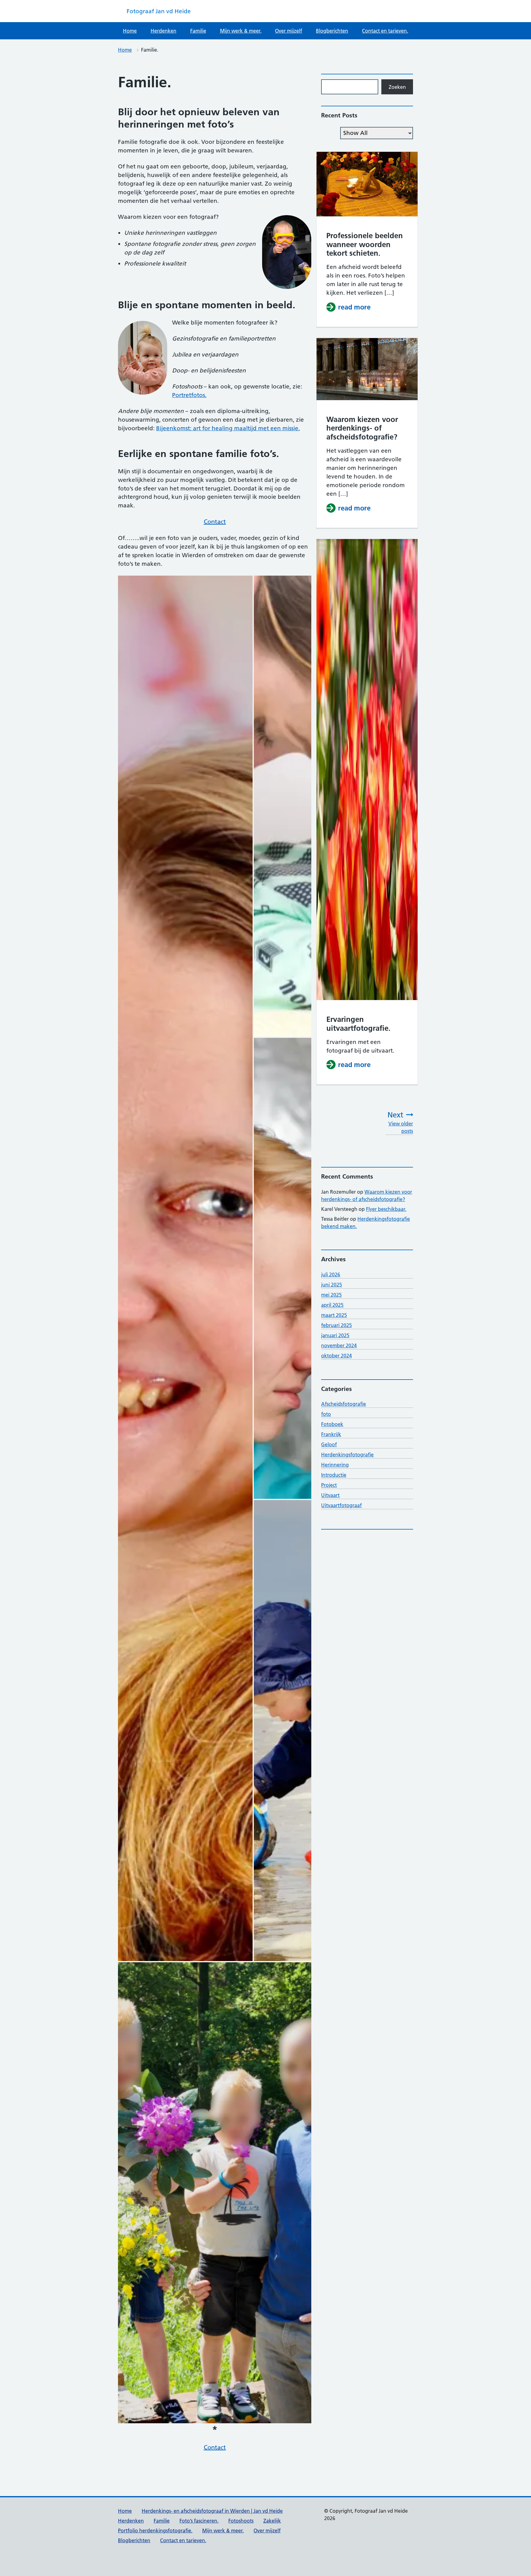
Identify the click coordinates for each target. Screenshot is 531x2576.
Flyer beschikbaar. (386, 1209)
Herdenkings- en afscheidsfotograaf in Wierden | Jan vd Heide (212, 2511)
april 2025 (332, 1305)
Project (329, 1485)
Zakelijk (272, 2521)
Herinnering (335, 1465)
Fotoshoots (241, 2521)
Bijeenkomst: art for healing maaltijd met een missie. (228, 428)
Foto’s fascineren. (199, 2521)
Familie (198, 31)
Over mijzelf (289, 31)
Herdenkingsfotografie (347, 1455)
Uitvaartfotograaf (341, 1505)
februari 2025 (336, 1325)
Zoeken (397, 87)
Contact (215, 522)
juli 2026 (331, 1274)
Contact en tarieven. (385, 31)
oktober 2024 (336, 1356)
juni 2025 (332, 1285)
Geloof (329, 1444)
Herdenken (163, 31)
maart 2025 (334, 1315)
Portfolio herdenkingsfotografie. (155, 2531)
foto (326, 1414)
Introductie (334, 1475)
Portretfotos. (189, 395)
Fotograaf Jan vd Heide (159, 11)
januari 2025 (335, 1335)
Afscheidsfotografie (344, 1404)
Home (130, 31)
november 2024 (339, 1345)
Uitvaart (330, 1495)
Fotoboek (332, 1424)
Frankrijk (331, 1434)
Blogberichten (332, 31)
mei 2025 (331, 1295)
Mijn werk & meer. (241, 31)
